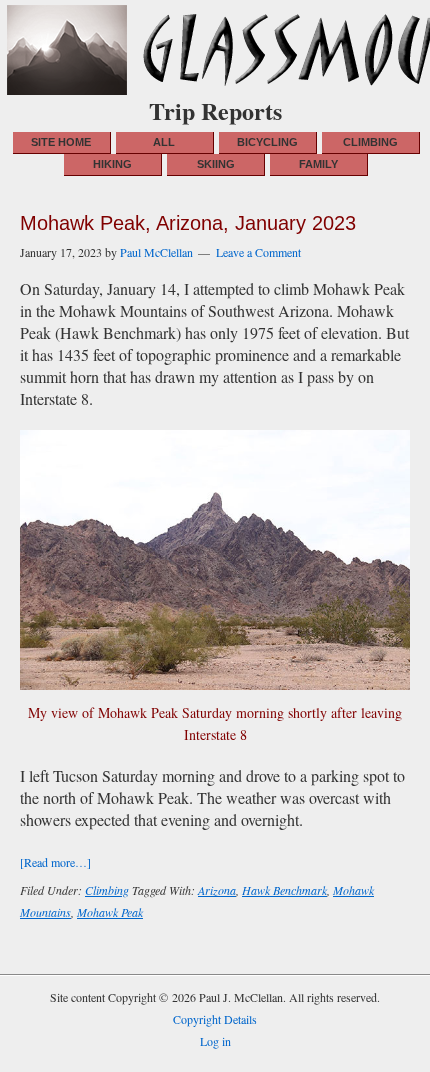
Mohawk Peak (110, 912)
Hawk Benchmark (284, 890)
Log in (215, 1041)
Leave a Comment (258, 252)
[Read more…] (55, 862)
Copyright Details (215, 1019)
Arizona (217, 890)
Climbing (107, 890)
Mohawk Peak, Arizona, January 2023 (188, 223)
